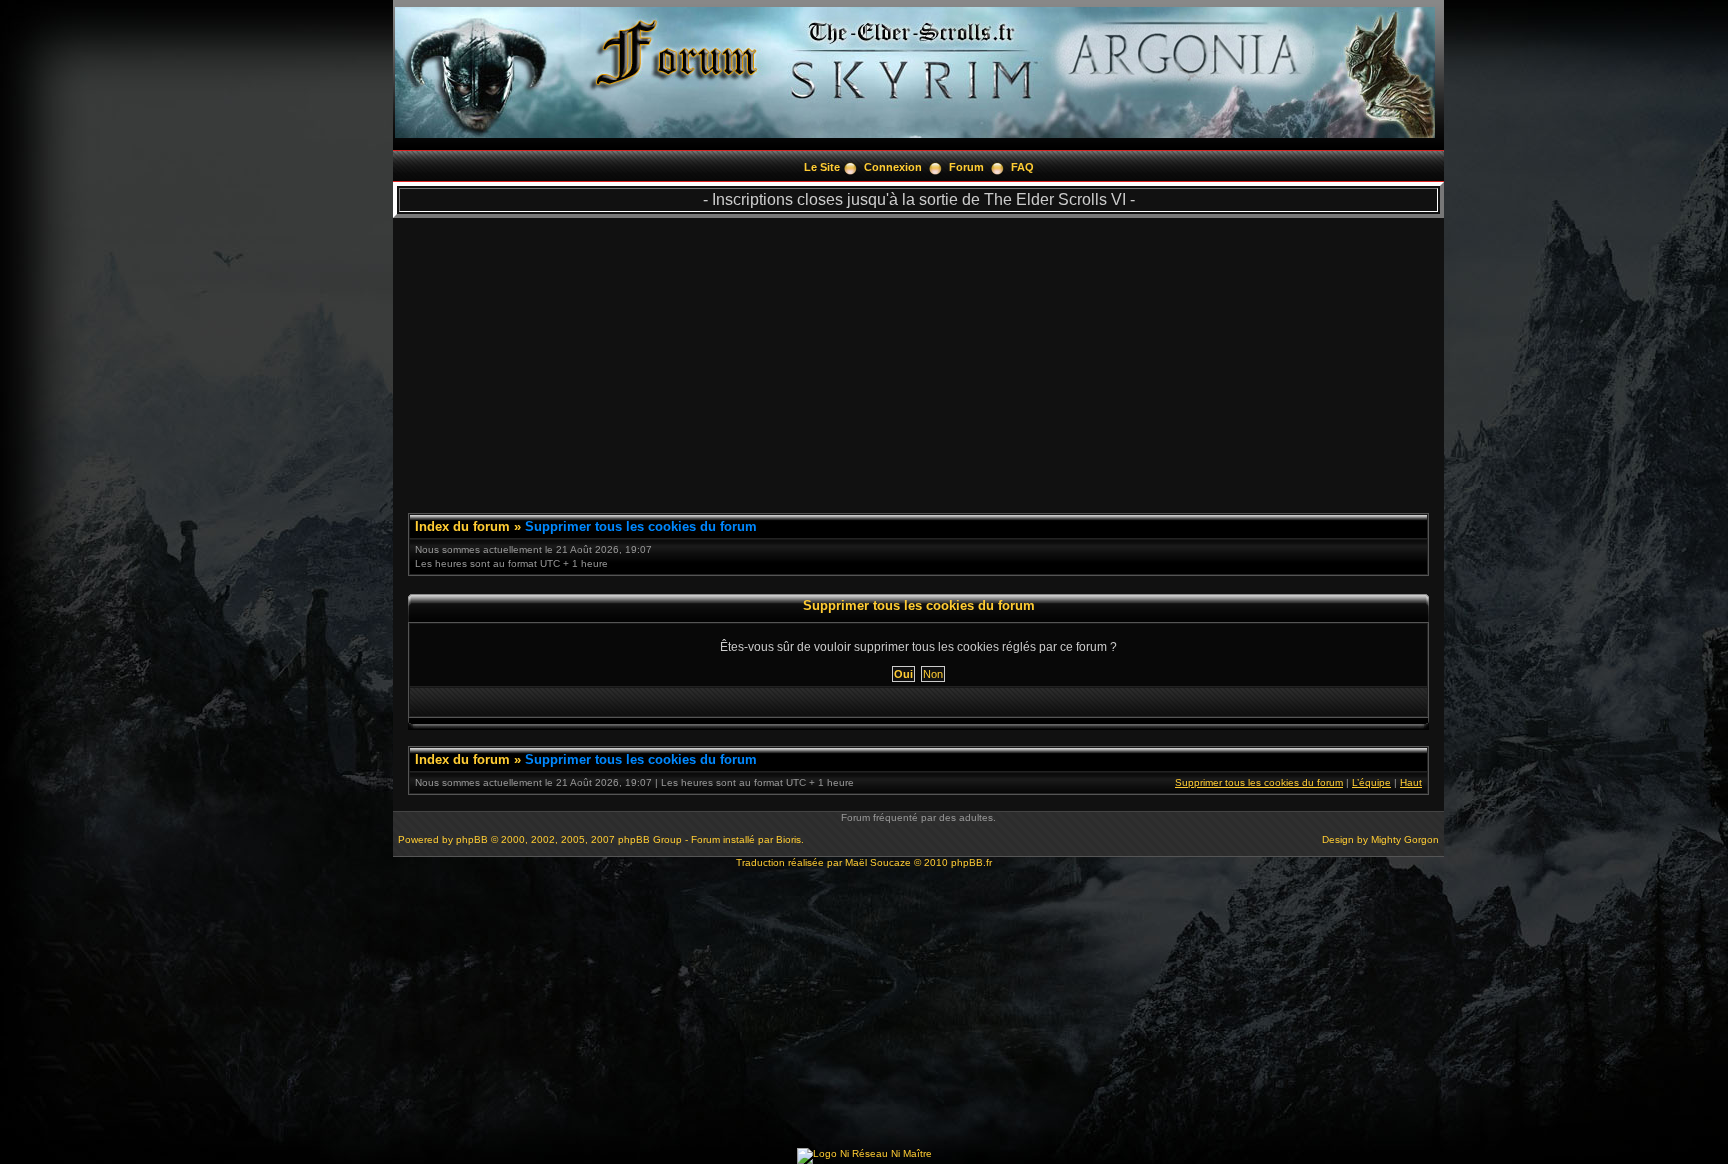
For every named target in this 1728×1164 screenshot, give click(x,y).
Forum (966, 167)
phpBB (472, 839)
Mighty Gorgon (1405, 839)
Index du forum (462, 526)
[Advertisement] (918, 358)
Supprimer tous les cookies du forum (641, 526)
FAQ (1022, 167)
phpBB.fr (971, 862)
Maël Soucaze (878, 862)
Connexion (893, 167)
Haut (1411, 782)
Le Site (822, 167)
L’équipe (1371, 782)
